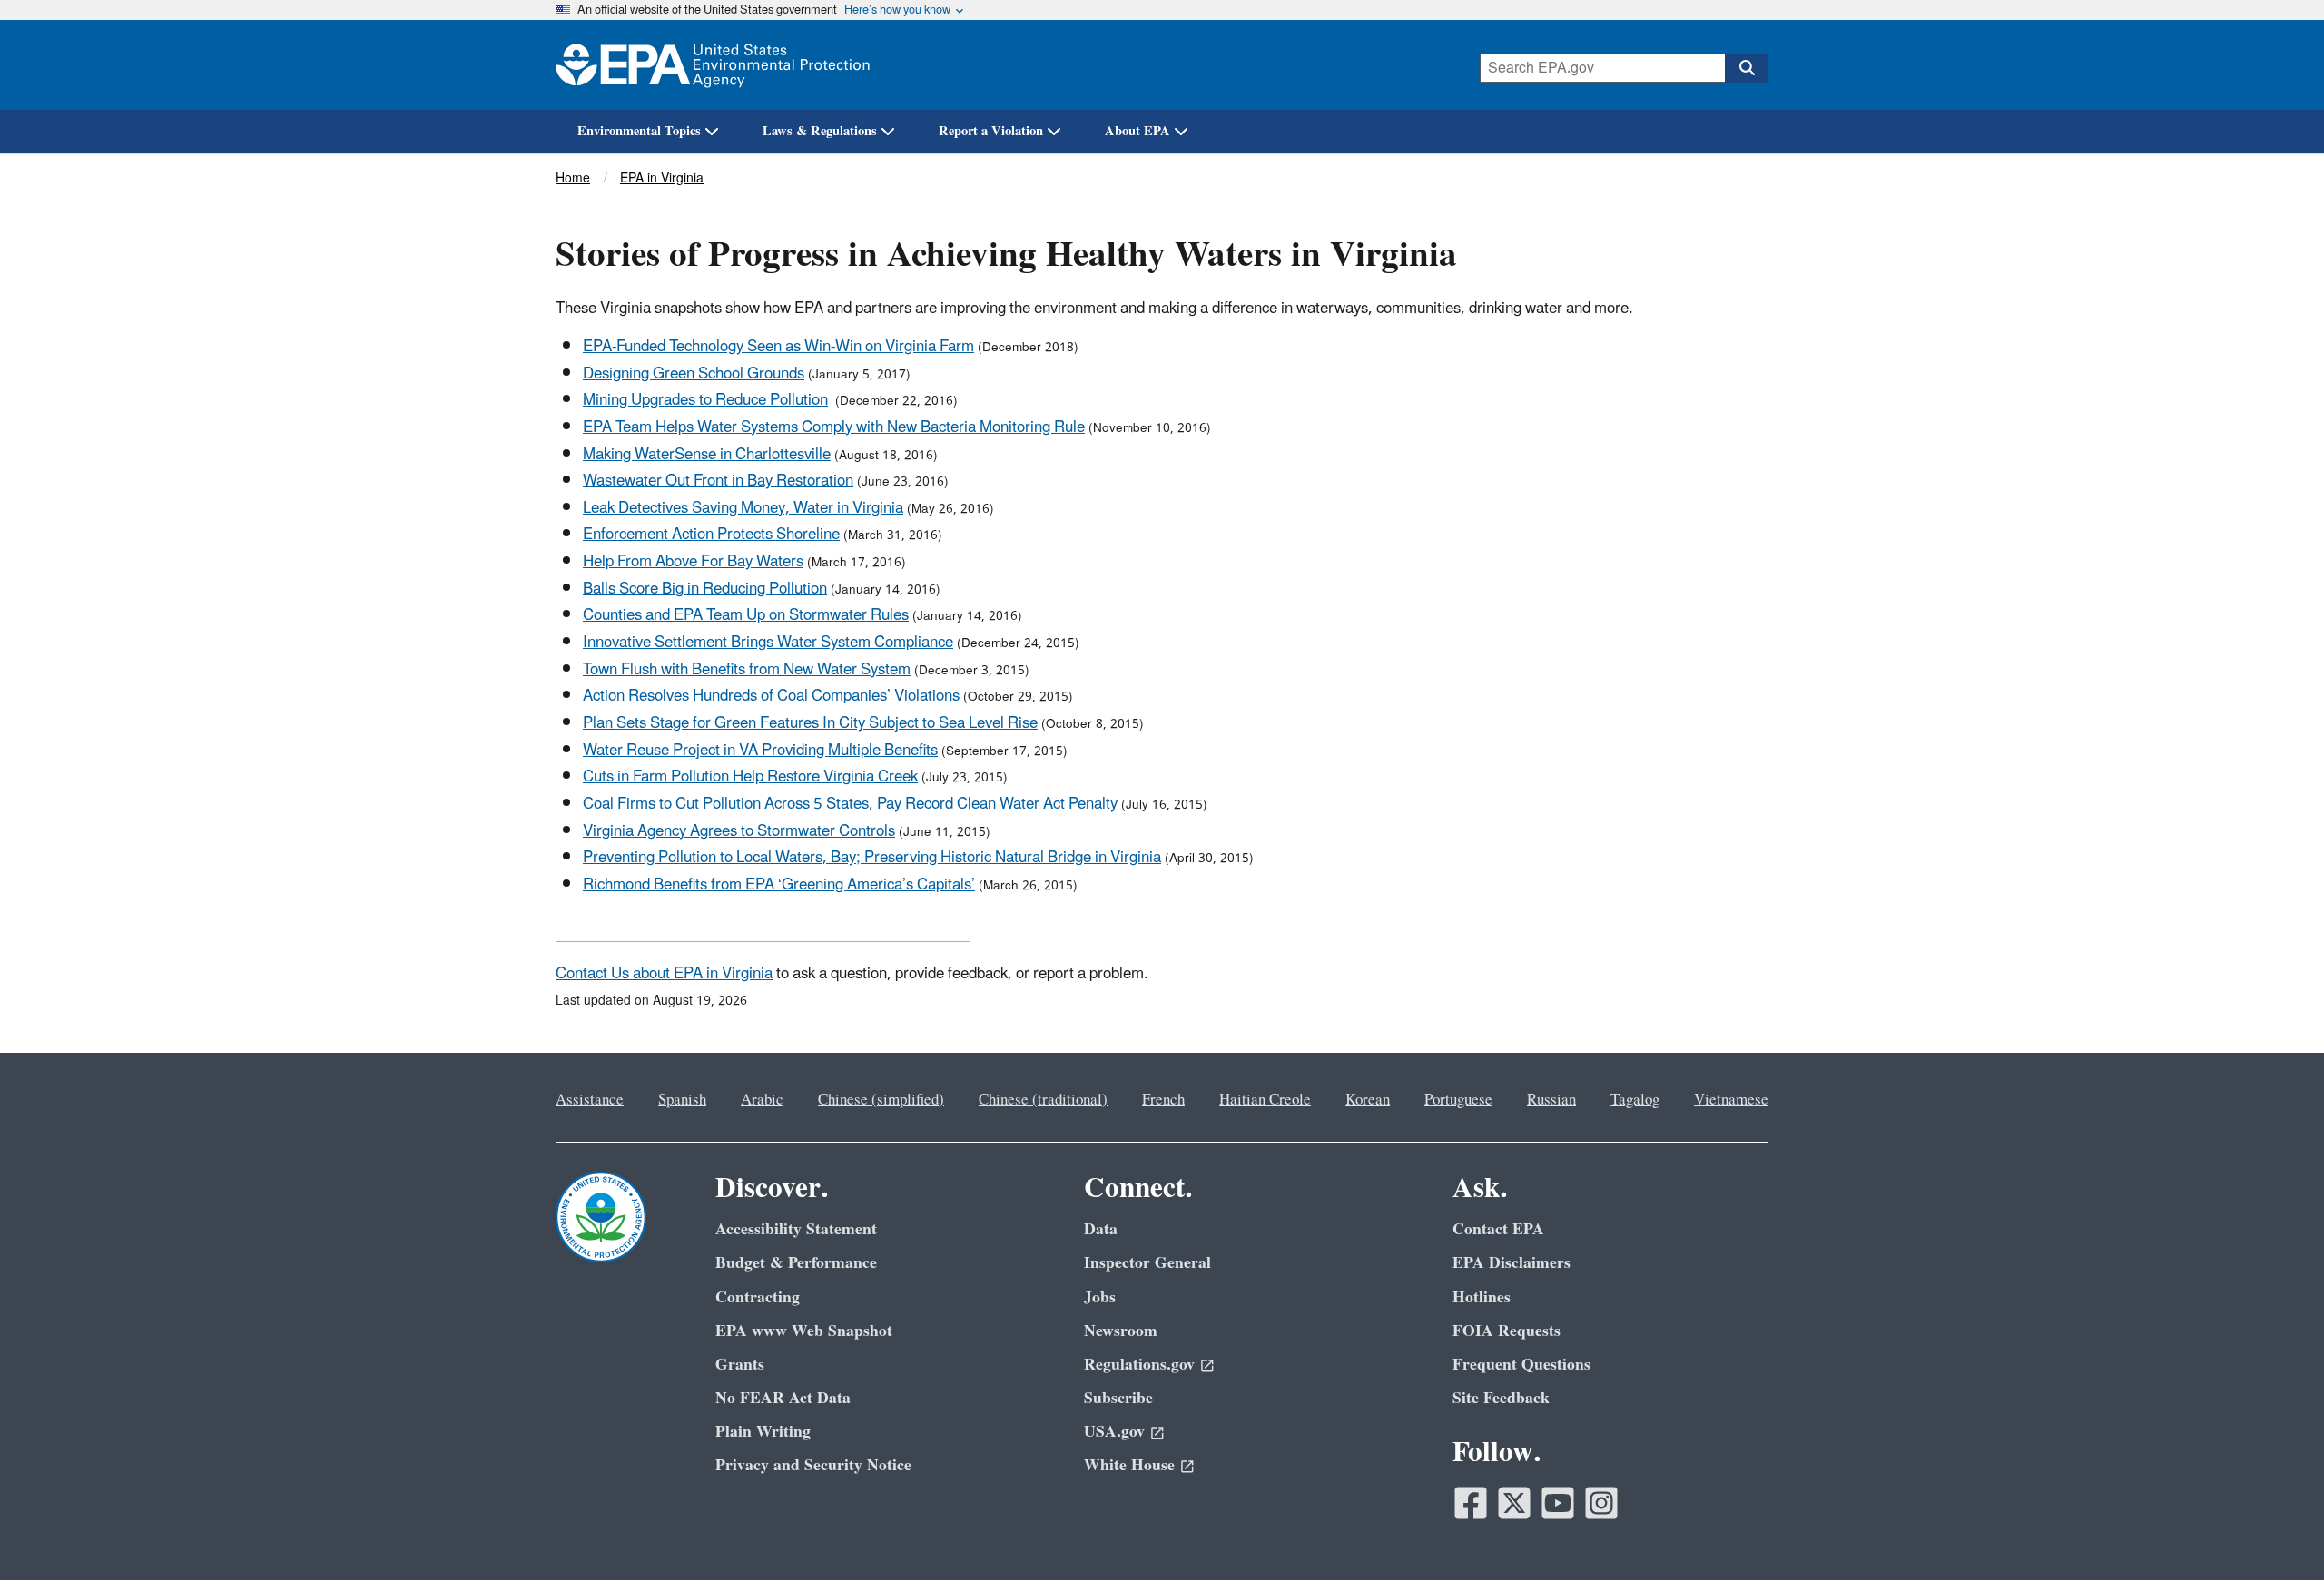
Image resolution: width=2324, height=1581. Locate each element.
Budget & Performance (796, 1263)
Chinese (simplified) (881, 1100)
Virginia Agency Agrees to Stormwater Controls (739, 831)
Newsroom (1121, 1331)
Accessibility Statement (796, 1229)
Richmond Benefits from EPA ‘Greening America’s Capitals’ (779, 885)
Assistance (590, 1100)
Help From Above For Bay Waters (693, 562)
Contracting (758, 1297)
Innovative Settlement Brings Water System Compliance (768, 643)
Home (573, 178)
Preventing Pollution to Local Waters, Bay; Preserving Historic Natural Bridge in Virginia (872, 858)
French (1163, 1100)
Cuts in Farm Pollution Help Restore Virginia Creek (750, 777)
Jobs (1100, 1297)
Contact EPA (1498, 1229)
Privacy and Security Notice (813, 1465)
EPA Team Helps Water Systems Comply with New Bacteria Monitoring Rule (834, 427)
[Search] (1747, 68)
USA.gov (1114, 1432)
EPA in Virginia (662, 178)
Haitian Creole (1265, 1100)
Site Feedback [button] (1501, 1398)
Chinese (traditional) (1043, 1100)
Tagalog (1635, 1100)
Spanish (682, 1100)
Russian (1551, 1100)
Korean (1368, 1100)
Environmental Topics (639, 131)
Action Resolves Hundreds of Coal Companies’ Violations (771, 696)
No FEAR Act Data (783, 1398)
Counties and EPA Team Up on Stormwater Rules (746, 615)
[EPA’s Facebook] (1471, 1503)
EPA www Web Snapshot (804, 1331)
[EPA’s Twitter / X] (1514, 1503)
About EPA (1137, 131)
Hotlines (1482, 1297)
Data (1101, 1229)
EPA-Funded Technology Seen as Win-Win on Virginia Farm (778, 347)
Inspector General (1147, 1263)
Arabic (762, 1100)
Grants (740, 1365)
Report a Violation (991, 131)
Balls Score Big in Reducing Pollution (705, 589)
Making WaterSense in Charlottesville (707, 455)
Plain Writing (763, 1432)
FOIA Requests (1507, 1331)
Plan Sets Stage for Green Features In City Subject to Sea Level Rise (810, 723)
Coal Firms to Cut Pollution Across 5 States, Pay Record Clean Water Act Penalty (850, 804)
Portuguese (1458, 1100)
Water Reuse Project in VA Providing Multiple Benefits (760, 751)
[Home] (713, 65)
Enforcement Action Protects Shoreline (711, 535)
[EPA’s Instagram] (1601, 1503)
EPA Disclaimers (1512, 1263)
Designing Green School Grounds (694, 374)
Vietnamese (1731, 1100)
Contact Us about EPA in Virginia (664, 974)
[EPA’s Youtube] (1558, 1503)
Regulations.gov (1139, 1365)
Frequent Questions (1521, 1365)
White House (1129, 1465)
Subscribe (1118, 1398)
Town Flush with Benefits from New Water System (747, 670)
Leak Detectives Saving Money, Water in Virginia (743, 508)
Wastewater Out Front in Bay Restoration (718, 481)
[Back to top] (2274, 1531)
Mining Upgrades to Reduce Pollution (705, 400)
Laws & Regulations (820, 131)
